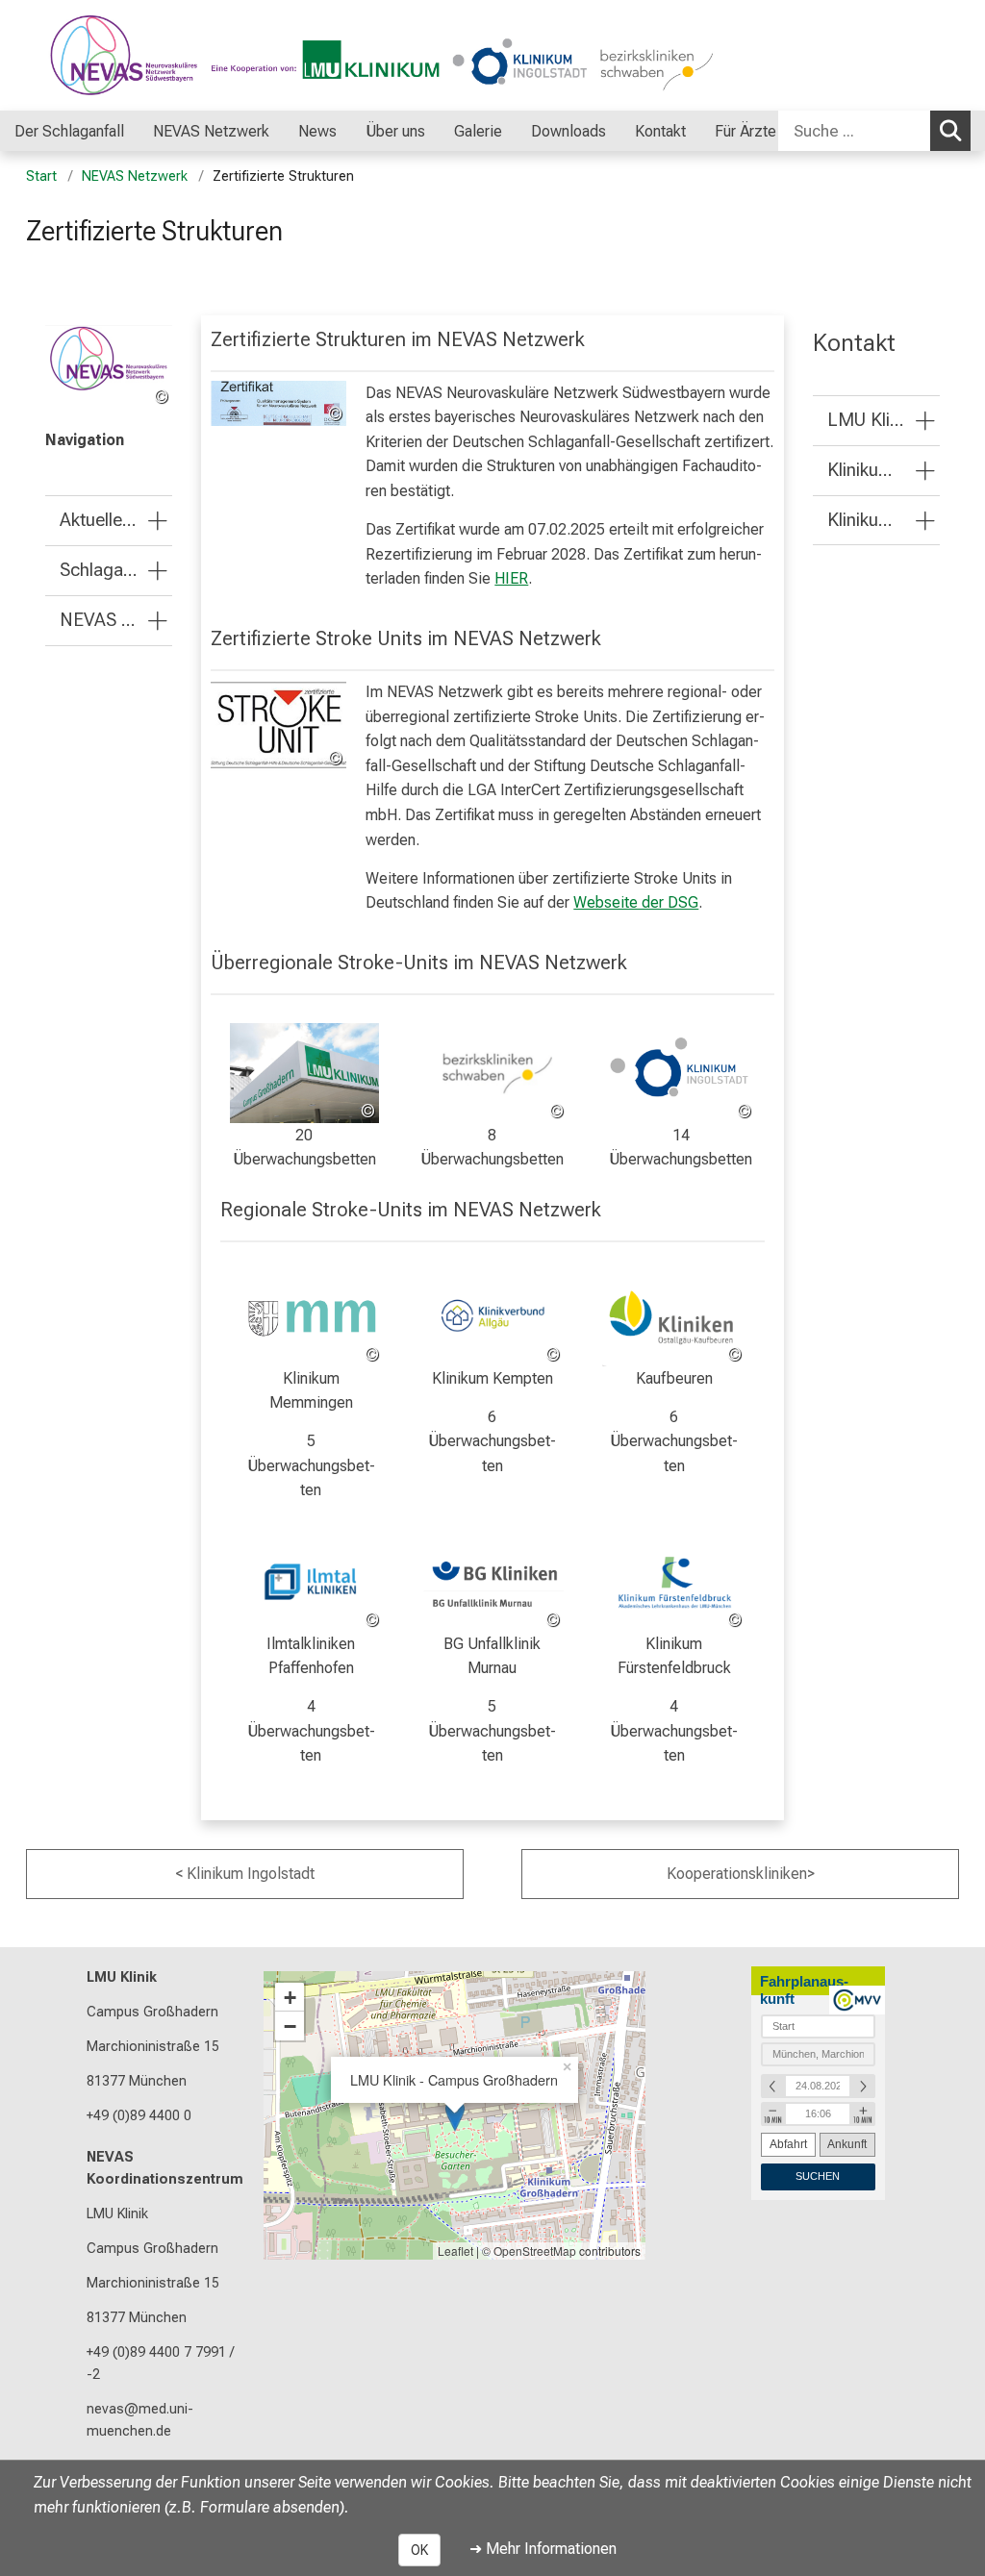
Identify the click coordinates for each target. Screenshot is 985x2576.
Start (41, 176)
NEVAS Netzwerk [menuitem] (211, 131)
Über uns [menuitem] (395, 131)
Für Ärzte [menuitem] (745, 131)
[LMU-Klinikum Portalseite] (130, 55)
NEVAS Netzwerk (135, 176)
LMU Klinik (122, 1977)
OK (419, 2550)
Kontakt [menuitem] (660, 131)
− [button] (290, 2026)
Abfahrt (788, 2144)
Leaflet (455, 2251)
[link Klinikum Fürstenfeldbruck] (674, 1583)
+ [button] (290, 1997)
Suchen (950, 131)
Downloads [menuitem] (568, 131)
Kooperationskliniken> (741, 1874)
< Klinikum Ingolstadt (245, 1874)
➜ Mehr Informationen (543, 2549)
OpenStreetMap (535, 2251)
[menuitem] (144, 131)
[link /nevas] (109, 367)
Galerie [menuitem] (478, 131)
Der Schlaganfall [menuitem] (69, 131)
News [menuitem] (317, 131)
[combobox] (874, 131)
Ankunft (847, 2144)
